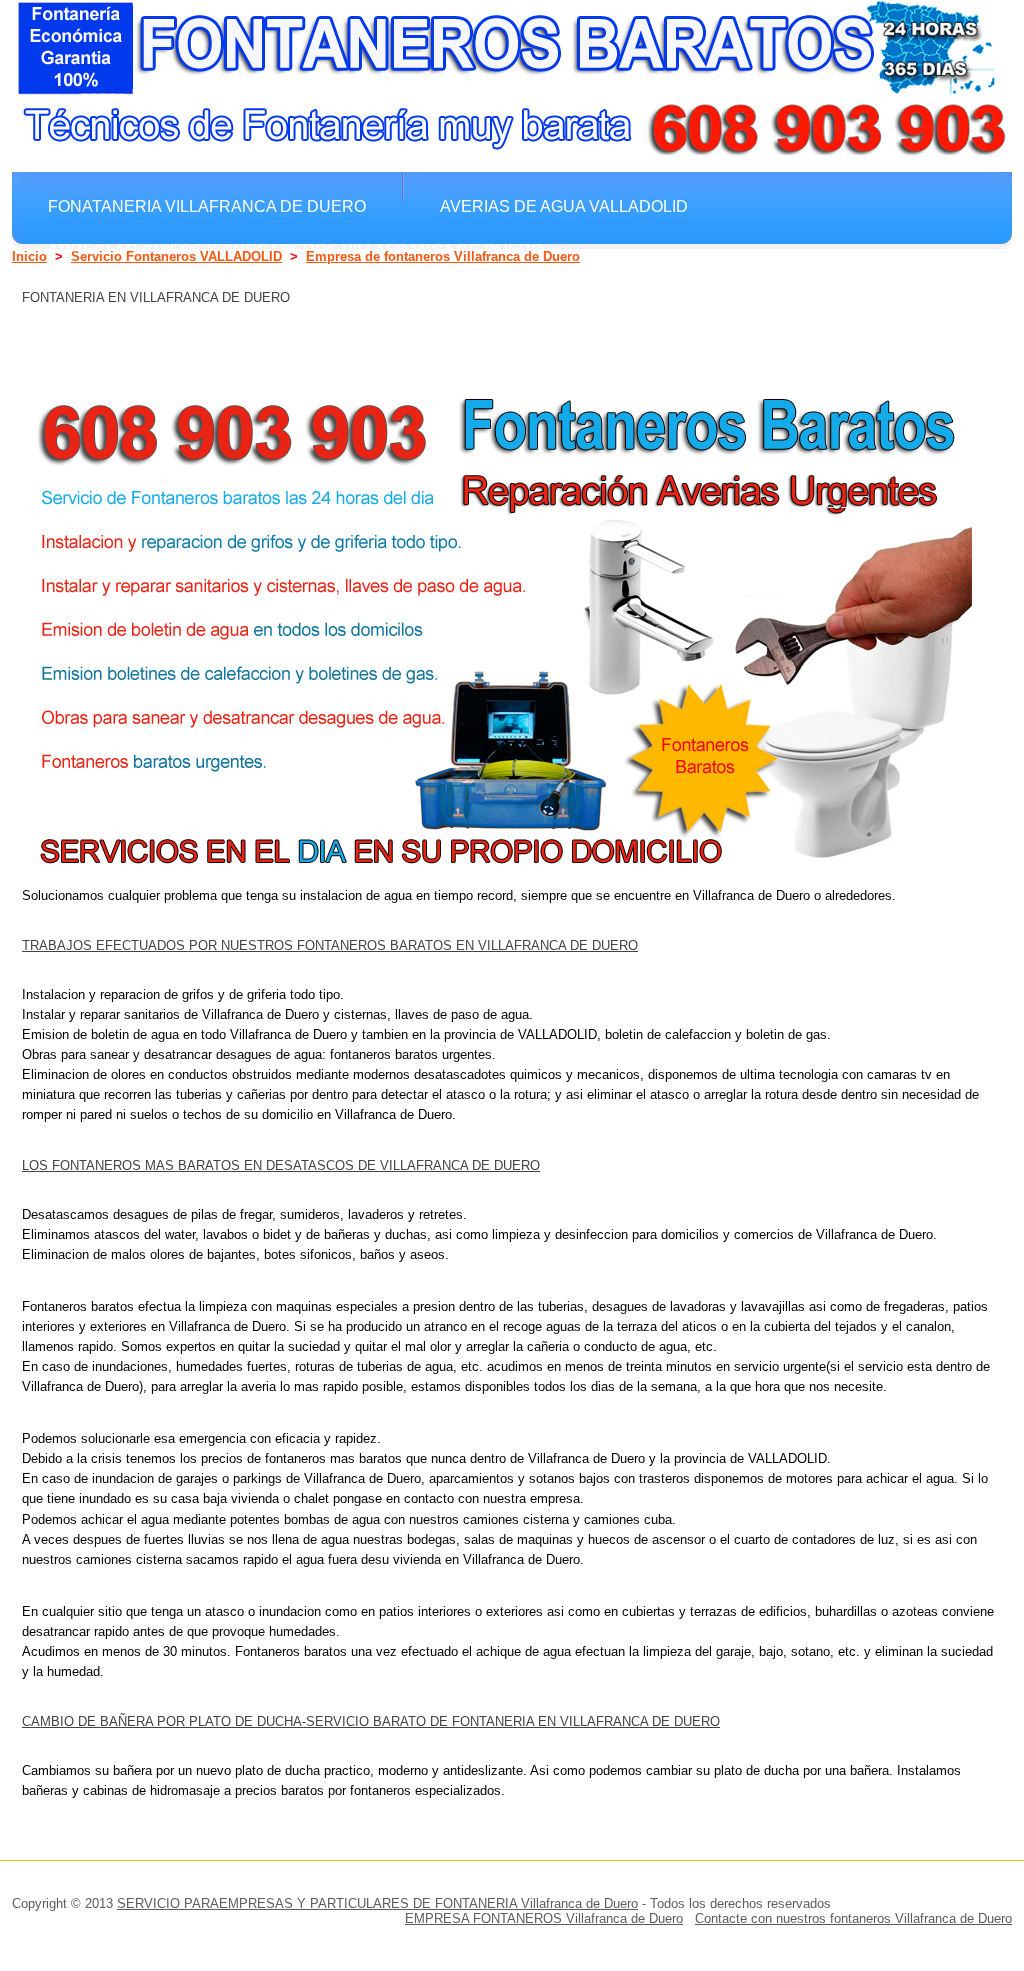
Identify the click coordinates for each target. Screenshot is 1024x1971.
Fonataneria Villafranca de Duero (207, 206)
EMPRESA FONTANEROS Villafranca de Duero (544, 1918)
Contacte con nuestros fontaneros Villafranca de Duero (853, 1918)
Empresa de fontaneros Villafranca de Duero (443, 256)
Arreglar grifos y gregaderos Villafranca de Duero (295, 250)
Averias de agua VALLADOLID (564, 206)
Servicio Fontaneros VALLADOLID (176, 256)
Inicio (29, 256)
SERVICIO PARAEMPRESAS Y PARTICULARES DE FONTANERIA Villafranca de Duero (377, 1903)
